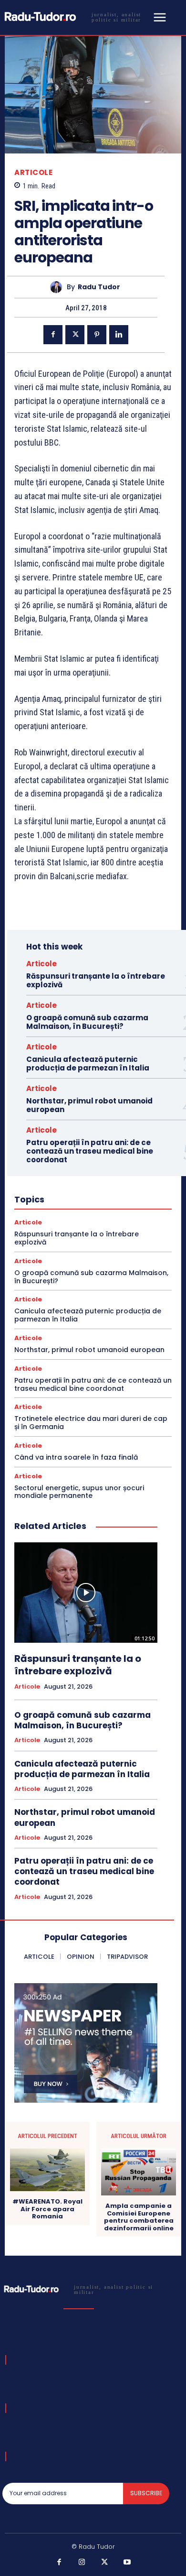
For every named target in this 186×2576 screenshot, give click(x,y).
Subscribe (146, 2493)
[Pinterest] (97, 335)
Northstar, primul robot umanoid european (89, 1105)
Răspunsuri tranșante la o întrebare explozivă (96, 980)
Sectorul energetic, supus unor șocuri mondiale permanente (79, 1492)
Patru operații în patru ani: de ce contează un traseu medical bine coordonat (90, 1151)
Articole (33, 172)
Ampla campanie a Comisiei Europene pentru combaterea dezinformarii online (139, 2217)
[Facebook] (53, 335)
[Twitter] (75, 335)
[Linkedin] (119, 335)
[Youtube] (127, 2563)
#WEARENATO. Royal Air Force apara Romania (47, 2209)
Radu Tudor (99, 287)
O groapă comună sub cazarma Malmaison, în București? (87, 1022)
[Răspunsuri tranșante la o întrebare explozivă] (86, 1593)
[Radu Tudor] (58, 287)
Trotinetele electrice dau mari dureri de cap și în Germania (91, 1423)
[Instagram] (82, 2563)
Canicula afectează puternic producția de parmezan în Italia (88, 1064)
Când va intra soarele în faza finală (76, 1457)
